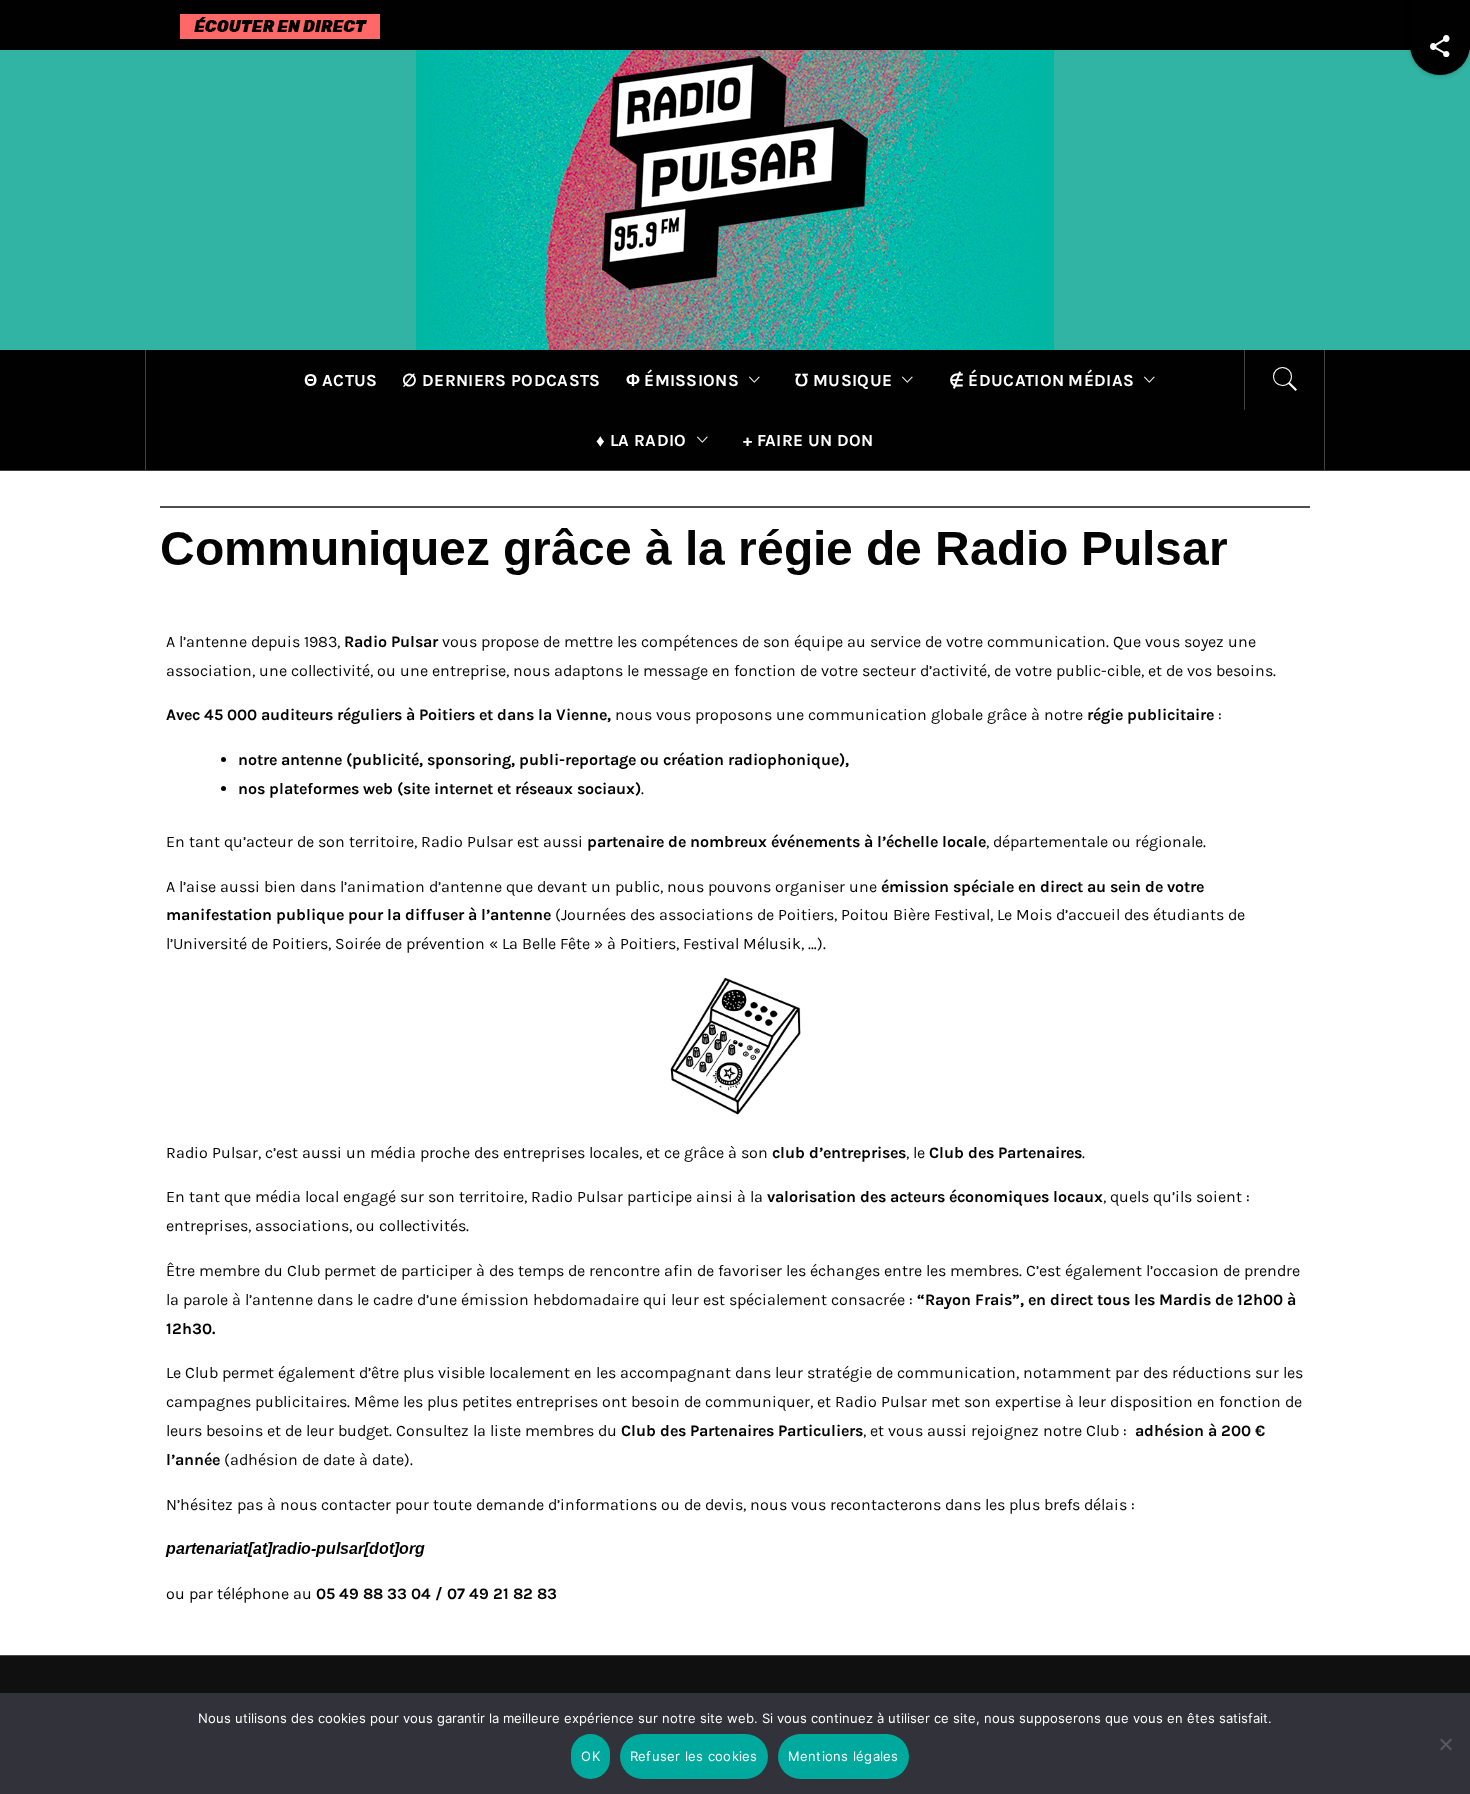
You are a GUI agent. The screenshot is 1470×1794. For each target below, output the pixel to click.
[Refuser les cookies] (1445, 1756)
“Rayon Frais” (968, 1299)
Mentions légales (843, 1756)
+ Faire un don (808, 440)
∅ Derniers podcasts (501, 380)
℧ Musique (843, 380)
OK (590, 1756)
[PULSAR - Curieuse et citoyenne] (735, 198)
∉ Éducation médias (1042, 380)
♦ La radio (641, 440)
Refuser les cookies (694, 1756)
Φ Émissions (683, 380)
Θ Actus (340, 380)
